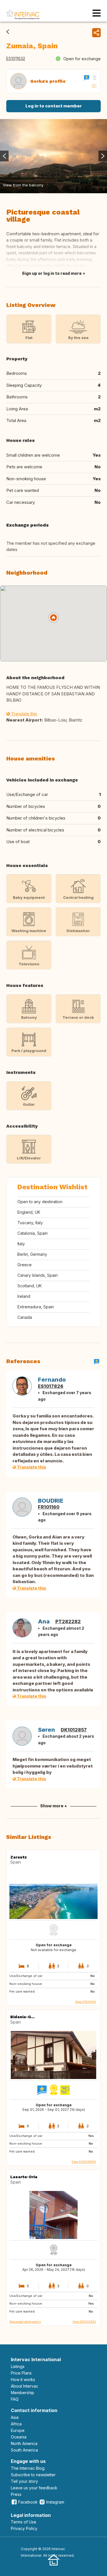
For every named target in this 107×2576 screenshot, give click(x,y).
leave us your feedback (34, 2488)
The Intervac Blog (28, 2468)
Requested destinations (25, 2322)
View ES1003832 (84, 2322)
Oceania (19, 2437)
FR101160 (49, 1507)
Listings (18, 2366)
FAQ (15, 2399)
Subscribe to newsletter (33, 2475)
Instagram (55, 2502)
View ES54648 (85, 2002)
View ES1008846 (84, 2162)
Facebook (28, 2502)
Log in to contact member (54, 106)
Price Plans (21, 2373)
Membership (23, 2393)
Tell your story (24, 2481)
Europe (18, 2430)
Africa (16, 2424)
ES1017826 (51, 1386)
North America (24, 2443)
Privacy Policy (24, 2528)
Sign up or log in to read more (52, 273)
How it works (23, 2379)
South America (24, 2450)
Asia (15, 2417)
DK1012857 (74, 1730)
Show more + (54, 1806)
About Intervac (25, 2386)
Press (16, 2494)
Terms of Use (24, 2522)
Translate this (24, 714)
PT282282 (68, 1621)
